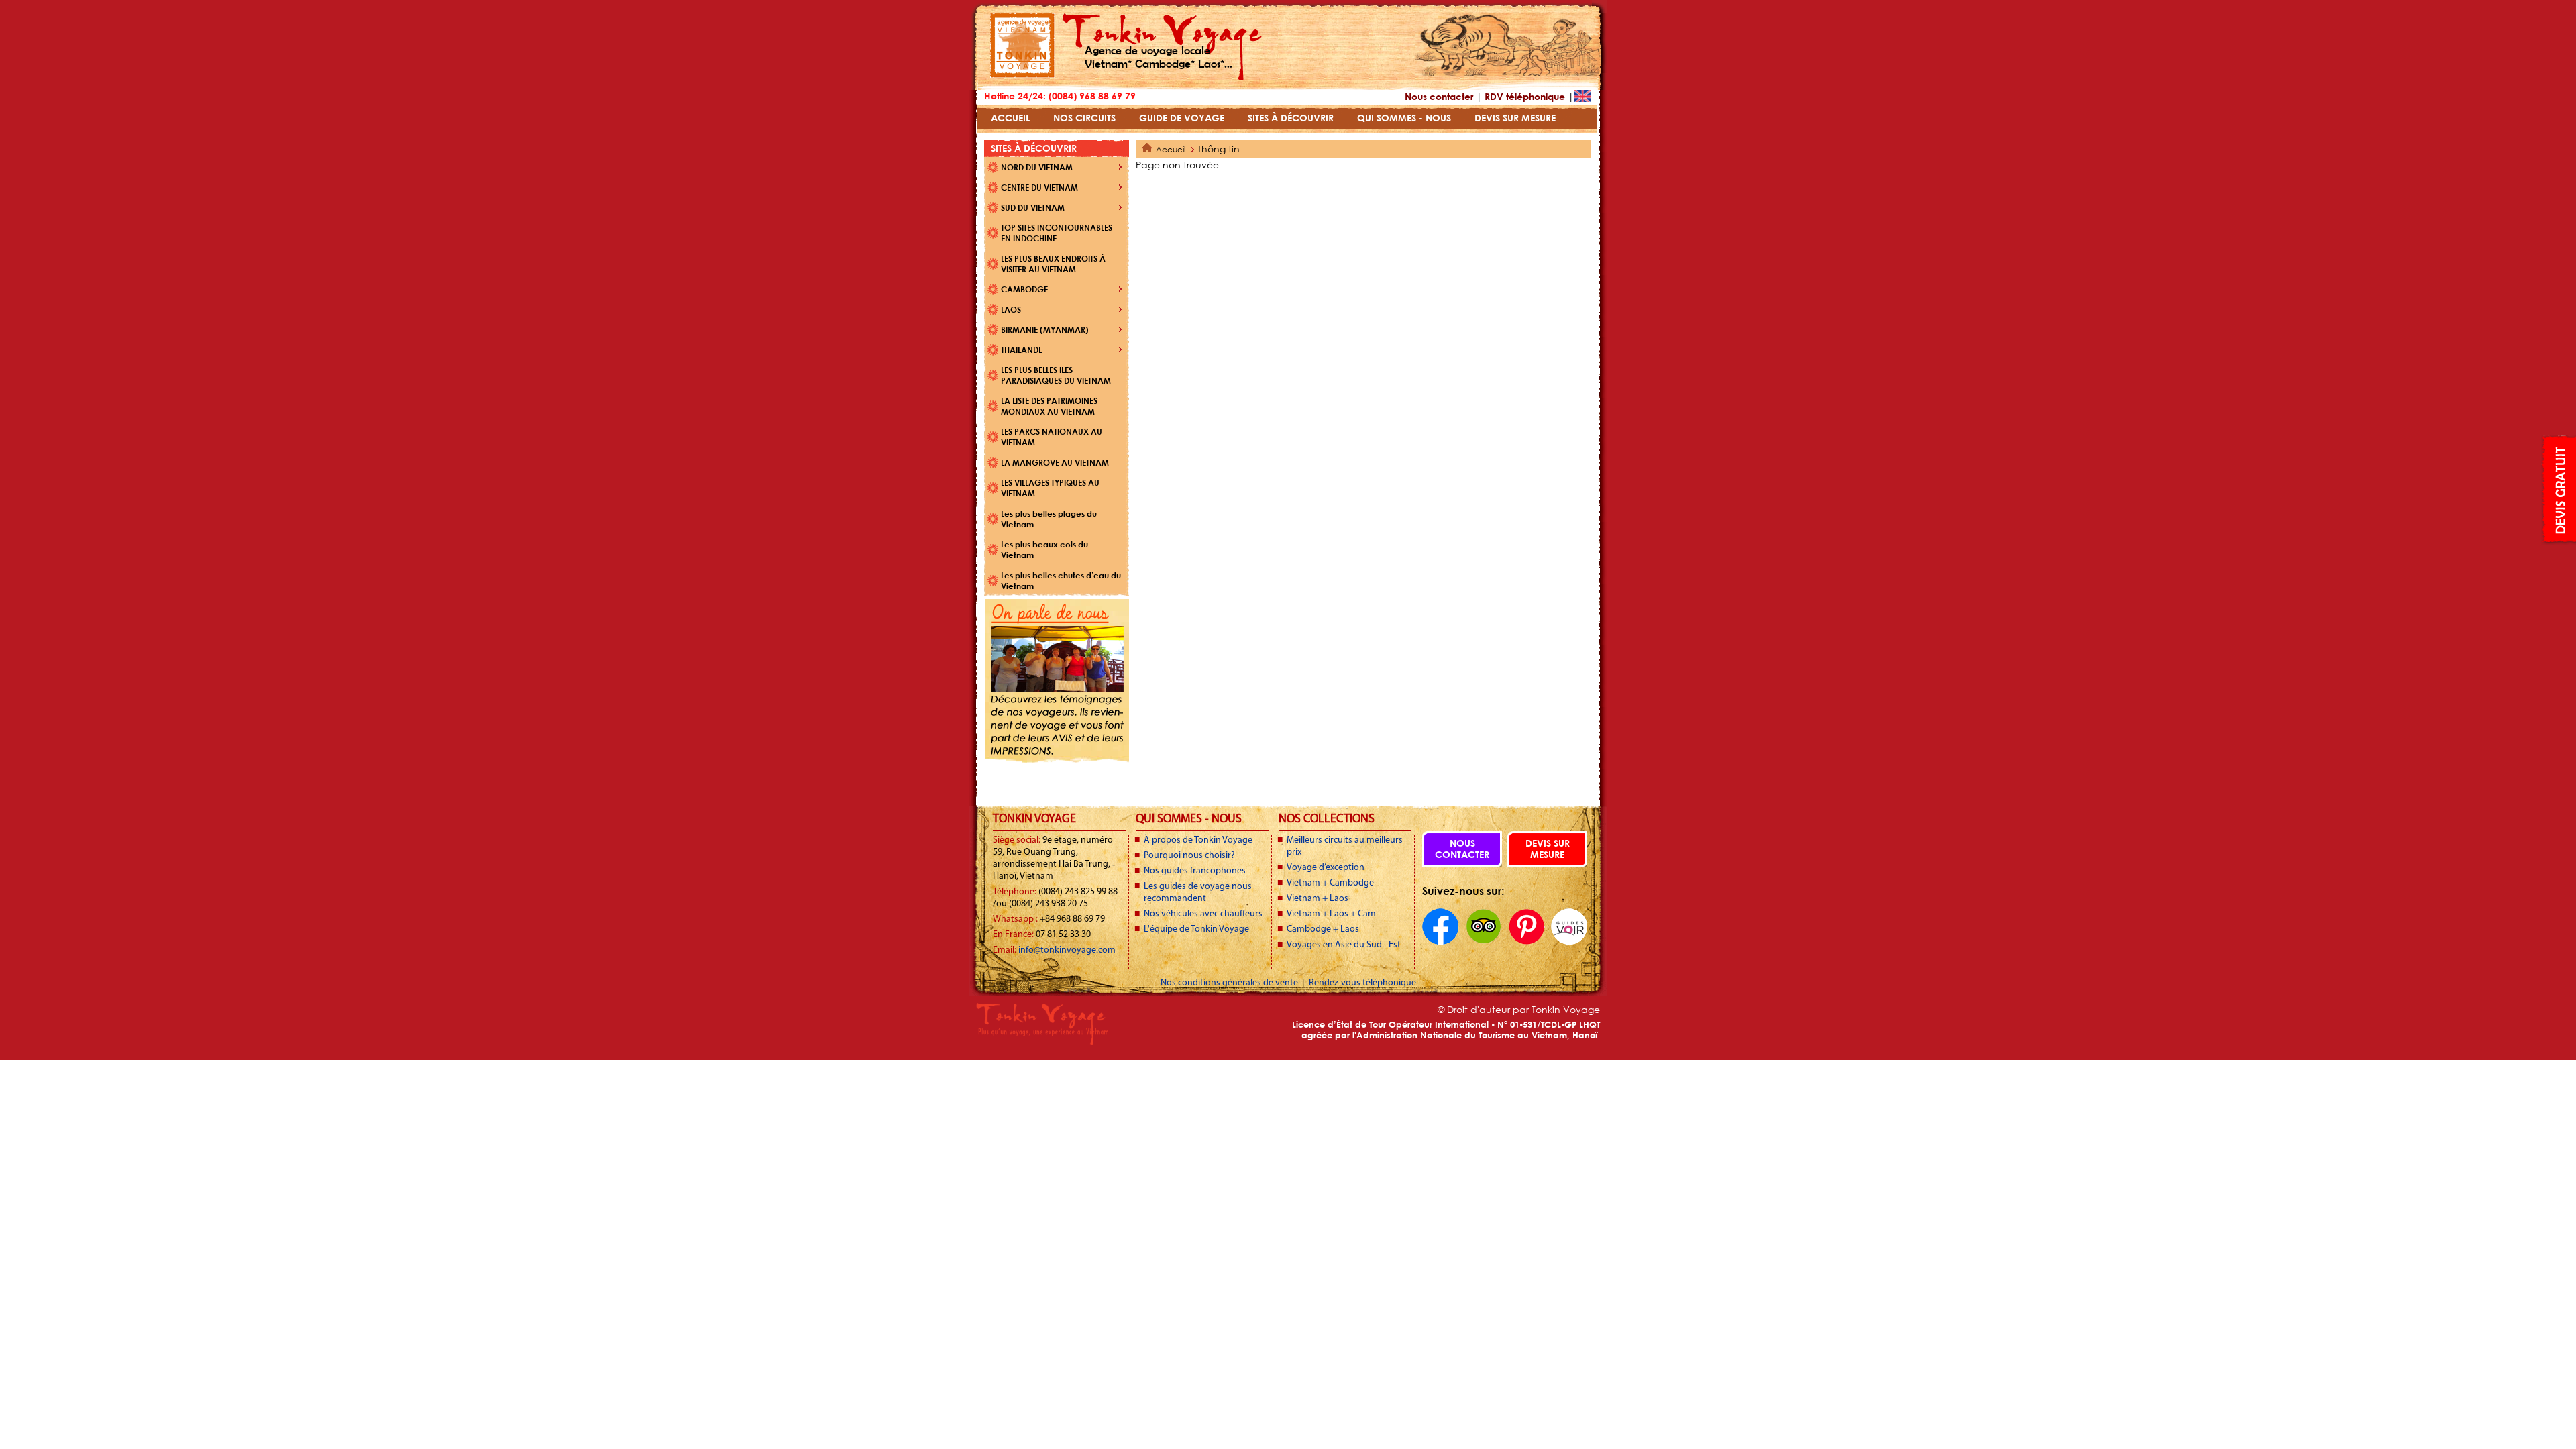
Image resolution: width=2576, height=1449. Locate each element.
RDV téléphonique (1525, 96)
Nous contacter (1439, 96)
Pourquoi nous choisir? (1189, 856)
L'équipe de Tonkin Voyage (1196, 929)
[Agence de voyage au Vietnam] (1022, 74)
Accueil (1171, 149)
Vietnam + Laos (1318, 899)
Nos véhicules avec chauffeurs (1203, 914)
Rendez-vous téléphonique (1362, 983)
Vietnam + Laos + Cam (1331, 914)
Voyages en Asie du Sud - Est (1344, 945)
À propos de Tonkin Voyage (1198, 840)
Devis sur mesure (1548, 849)
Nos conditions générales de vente (1230, 983)
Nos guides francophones (1195, 871)
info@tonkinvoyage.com (1067, 950)
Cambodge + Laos (1323, 929)
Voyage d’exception (1326, 868)
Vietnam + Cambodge (1330, 883)
